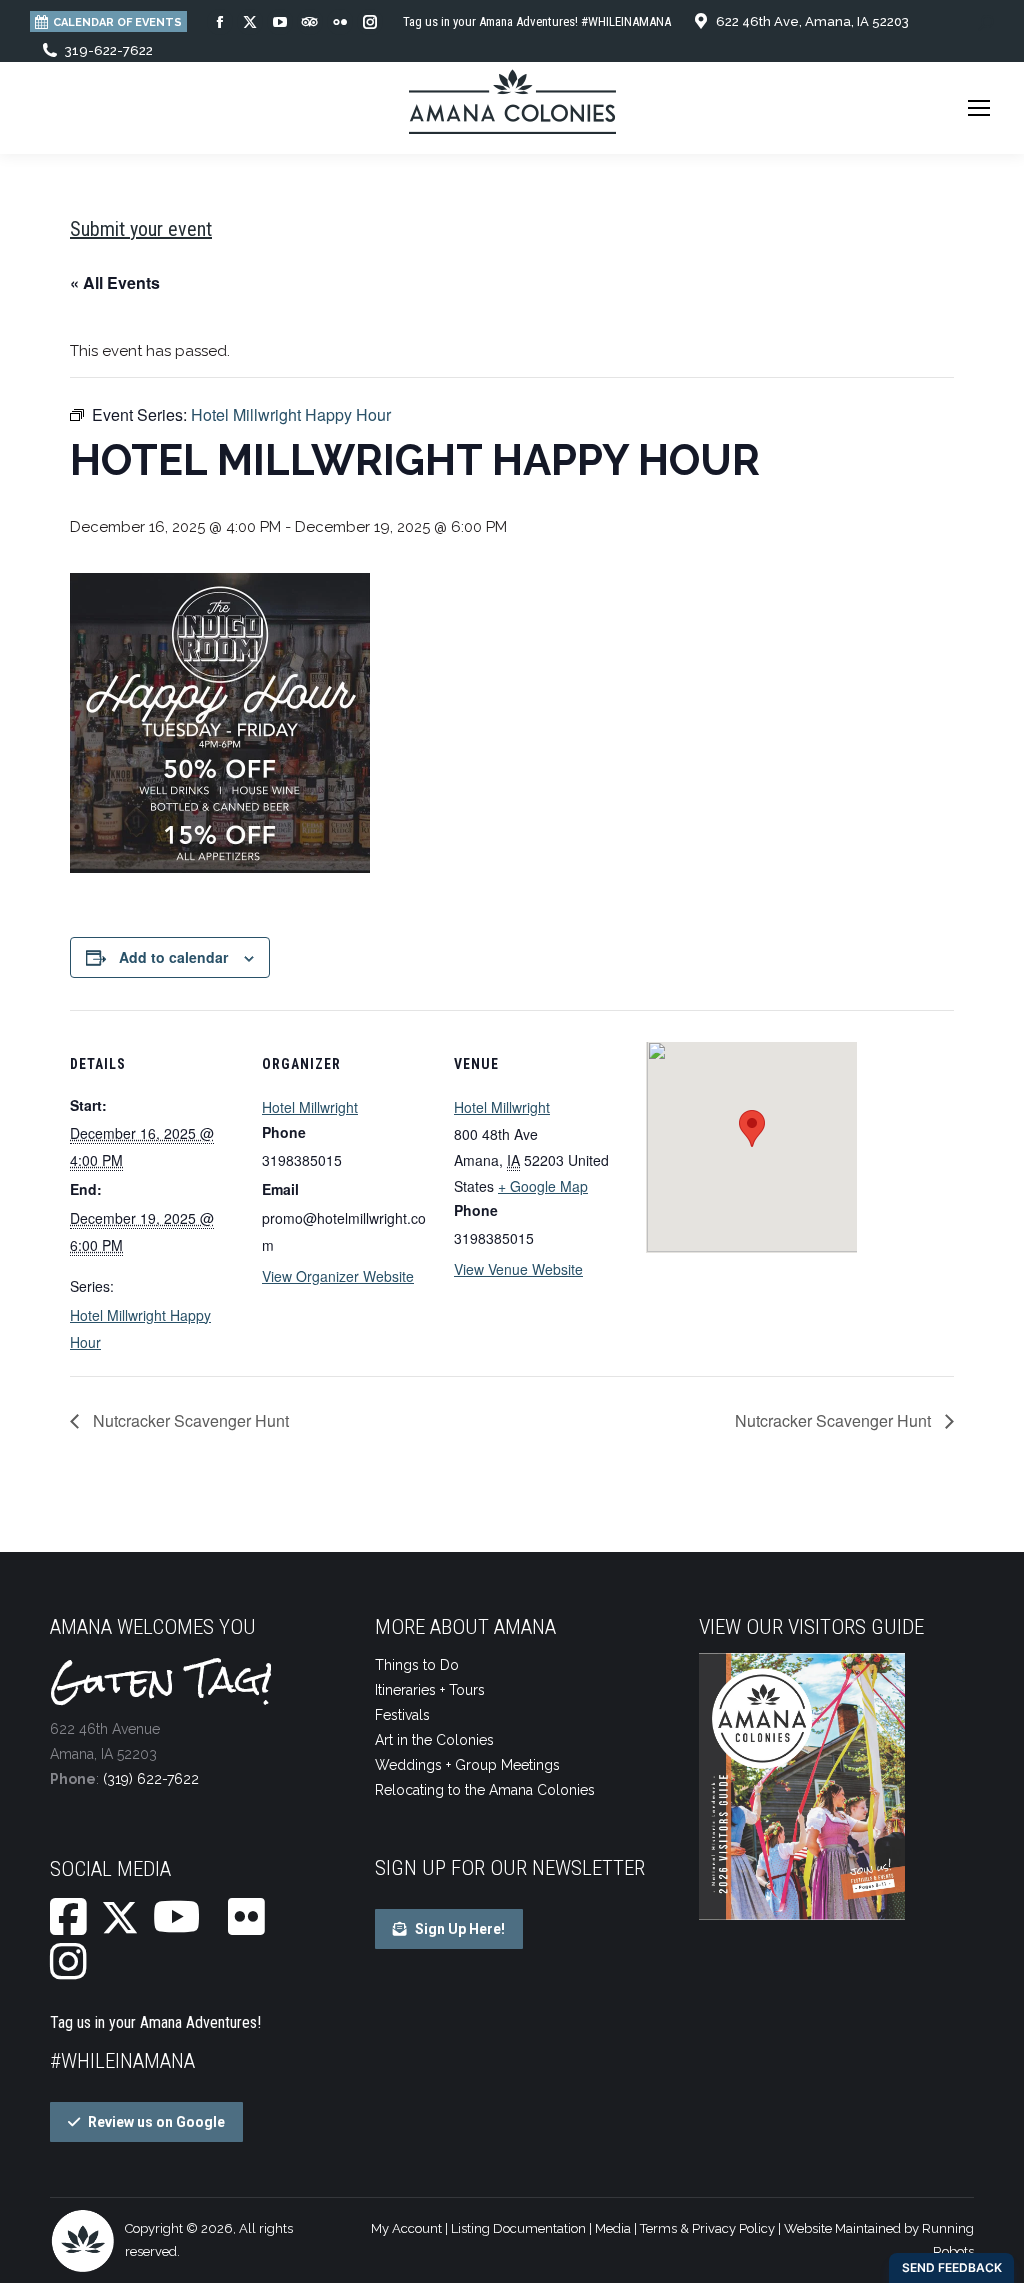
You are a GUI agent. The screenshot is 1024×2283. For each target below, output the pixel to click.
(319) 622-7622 (151, 1779)
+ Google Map (543, 1186)
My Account (406, 2228)
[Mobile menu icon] (979, 108)
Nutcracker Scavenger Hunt (189, 1420)
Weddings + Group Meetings (467, 1765)
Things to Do (417, 1665)
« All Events (115, 282)
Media (613, 2228)
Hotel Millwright (310, 1107)
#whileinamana (122, 2061)
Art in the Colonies (434, 1740)
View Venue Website (518, 1269)
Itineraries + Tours (430, 1690)
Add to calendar (173, 957)
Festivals (402, 1715)
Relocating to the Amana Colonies (485, 1790)
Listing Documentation (518, 2228)
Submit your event (141, 229)
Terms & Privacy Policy (707, 2228)
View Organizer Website (338, 1276)
